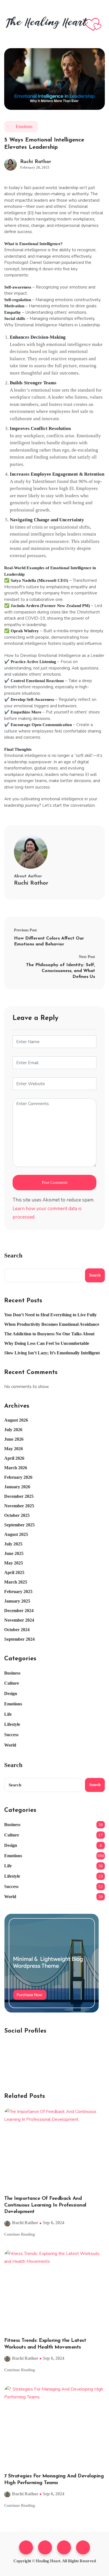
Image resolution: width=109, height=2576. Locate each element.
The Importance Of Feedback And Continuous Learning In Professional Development (45, 2205)
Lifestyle (12, 1724)
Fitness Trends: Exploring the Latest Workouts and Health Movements (45, 2344)
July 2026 (13, 1430)
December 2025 (19, 1496)
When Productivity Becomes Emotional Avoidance (52, 1324)
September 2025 (19, 1525)
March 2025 (16, 1582)
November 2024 (19, 1620)
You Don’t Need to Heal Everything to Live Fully (50, 1315)
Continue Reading (20, 2234)
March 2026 (16, 1468)
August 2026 (16, 1420)
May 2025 (14, 1563)
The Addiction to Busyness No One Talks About (49, 1334)
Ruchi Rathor (36, 162)
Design (11, 1693)
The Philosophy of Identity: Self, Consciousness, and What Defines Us (61, 971)
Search (13, 1256)
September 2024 (19, 1639)
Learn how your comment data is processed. (47, 1213)
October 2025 (17, 1515)
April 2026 (14, 1458)
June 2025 (14, 1553)
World (10, 1745)
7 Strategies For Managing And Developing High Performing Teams (54, 2479)
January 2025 (17, 1601)
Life (8, 1714)
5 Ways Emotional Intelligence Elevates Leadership (44, 144)
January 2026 (17, 1487)
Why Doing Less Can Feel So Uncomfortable (47, 1343)
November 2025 (19, 1506)
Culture (12, 1683)
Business (12, 1673)
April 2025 (14, 1572)
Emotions (24, 126)
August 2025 (16, 1534)
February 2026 (18, 1477)
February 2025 (18, 1592)
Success (11, 1735)
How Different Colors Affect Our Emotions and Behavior (49, 941)
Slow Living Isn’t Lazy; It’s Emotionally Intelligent (52, 1353)
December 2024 (19, 1611)
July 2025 (13, 1544)
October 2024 (17, 1630)
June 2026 (14, 1439)
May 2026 (14, 1449)
